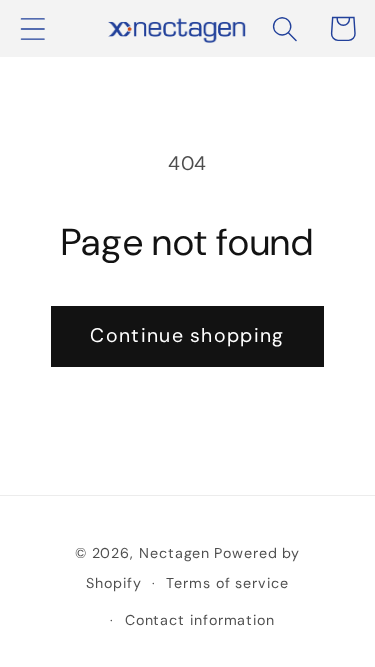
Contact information (200, 620)
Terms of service (227, 583)
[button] (32, 28)
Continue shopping (187, 335)
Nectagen (174, 553)
